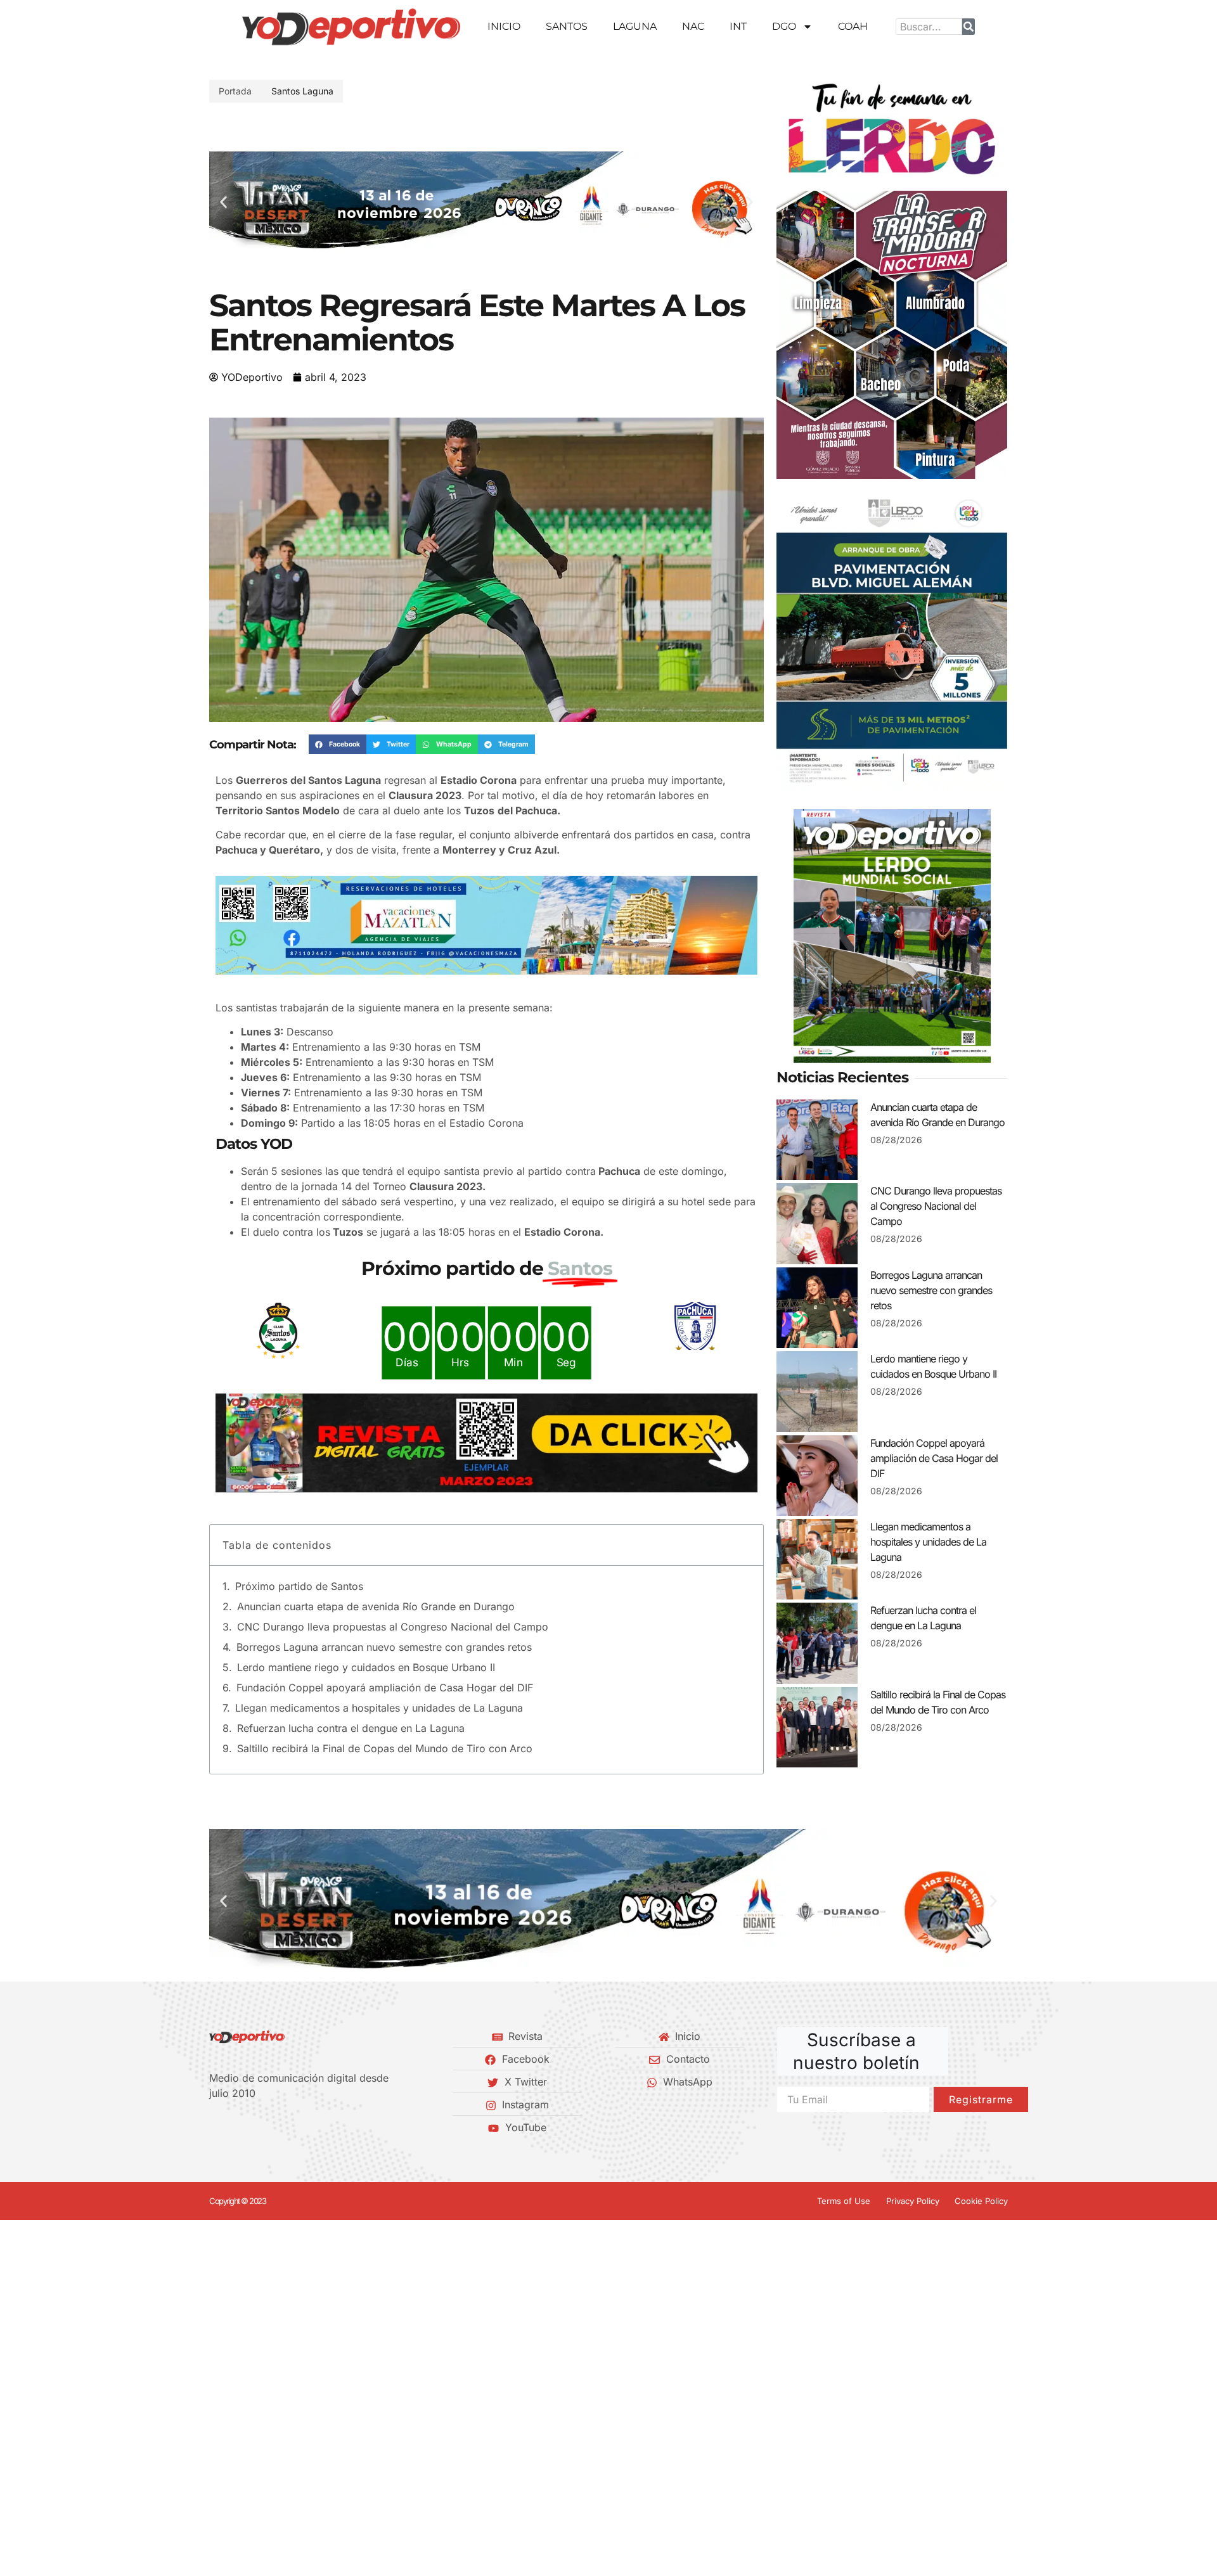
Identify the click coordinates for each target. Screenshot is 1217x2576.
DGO (784, 26)
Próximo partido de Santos (299, 1586)
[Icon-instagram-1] (257, 2127)
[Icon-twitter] (235, 2127)
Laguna (635, 26)
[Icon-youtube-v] (278, 2127)
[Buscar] (969, 27)
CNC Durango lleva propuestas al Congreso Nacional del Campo (393, 1627)
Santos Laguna (302, 91)
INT (738, 26)
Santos (567, 26)
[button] (223, 202)
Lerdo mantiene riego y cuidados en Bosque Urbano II (366, 1667)
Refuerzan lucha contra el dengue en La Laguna (351, 1728)
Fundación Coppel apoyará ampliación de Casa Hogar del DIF (385, 1688)
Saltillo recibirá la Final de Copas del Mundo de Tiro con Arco (385, 1748)
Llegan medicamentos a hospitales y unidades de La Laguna (379, 1708)
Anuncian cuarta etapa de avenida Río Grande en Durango (376, 1606)
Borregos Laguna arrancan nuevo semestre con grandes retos (384, 1647)
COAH (853, 26)
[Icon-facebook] (214, 2127)
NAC (693, 26)
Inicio (504, 26)
